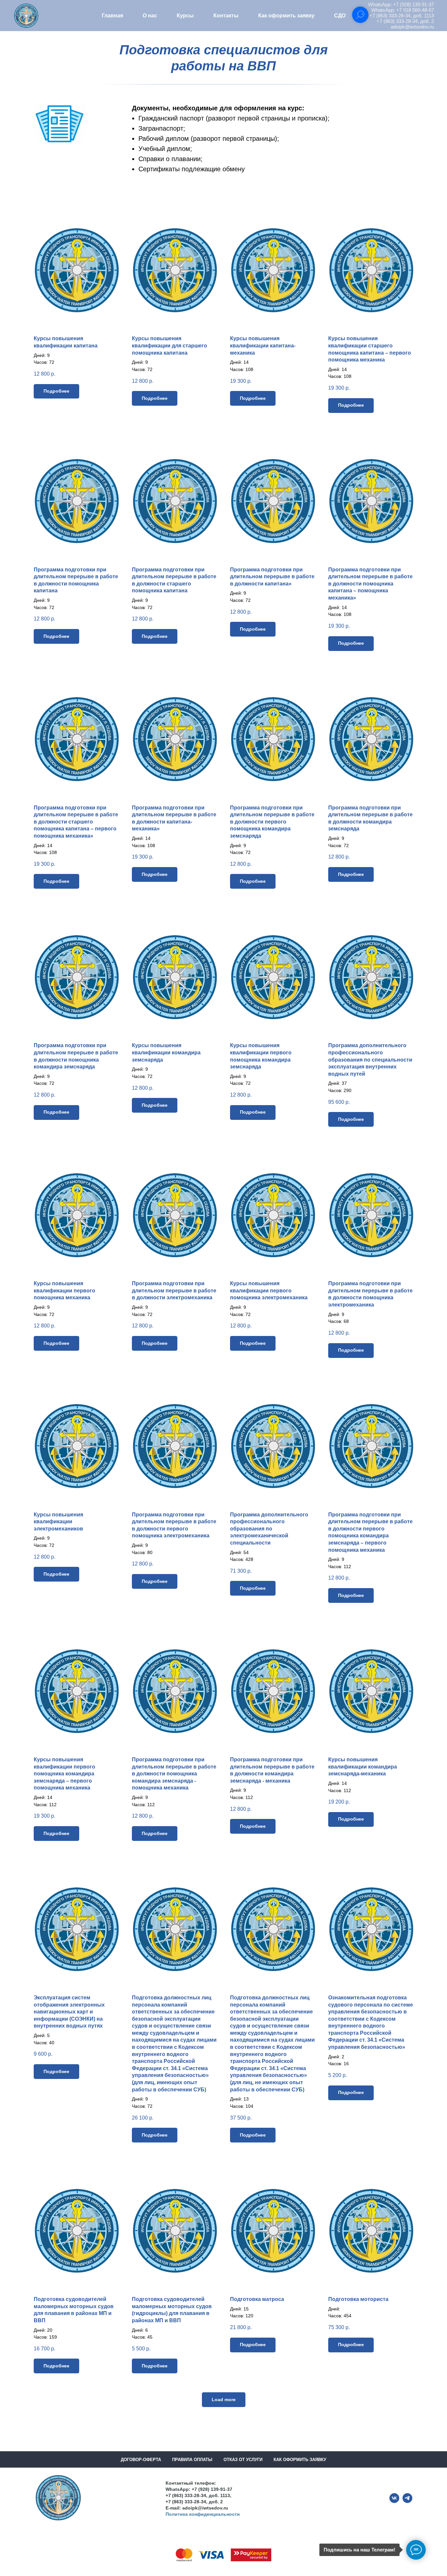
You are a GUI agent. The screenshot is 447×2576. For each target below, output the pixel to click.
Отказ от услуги (243, 2460)
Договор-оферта (141, 2460)
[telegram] (407, 2501)
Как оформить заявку (286, 16)
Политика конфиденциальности (203, 2514)
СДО (340, 16)
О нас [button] (150, 16)
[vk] (394, 2501)
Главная (112, 16)
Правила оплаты (192, 2460)
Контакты (226, 16)
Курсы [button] (185, 16)
